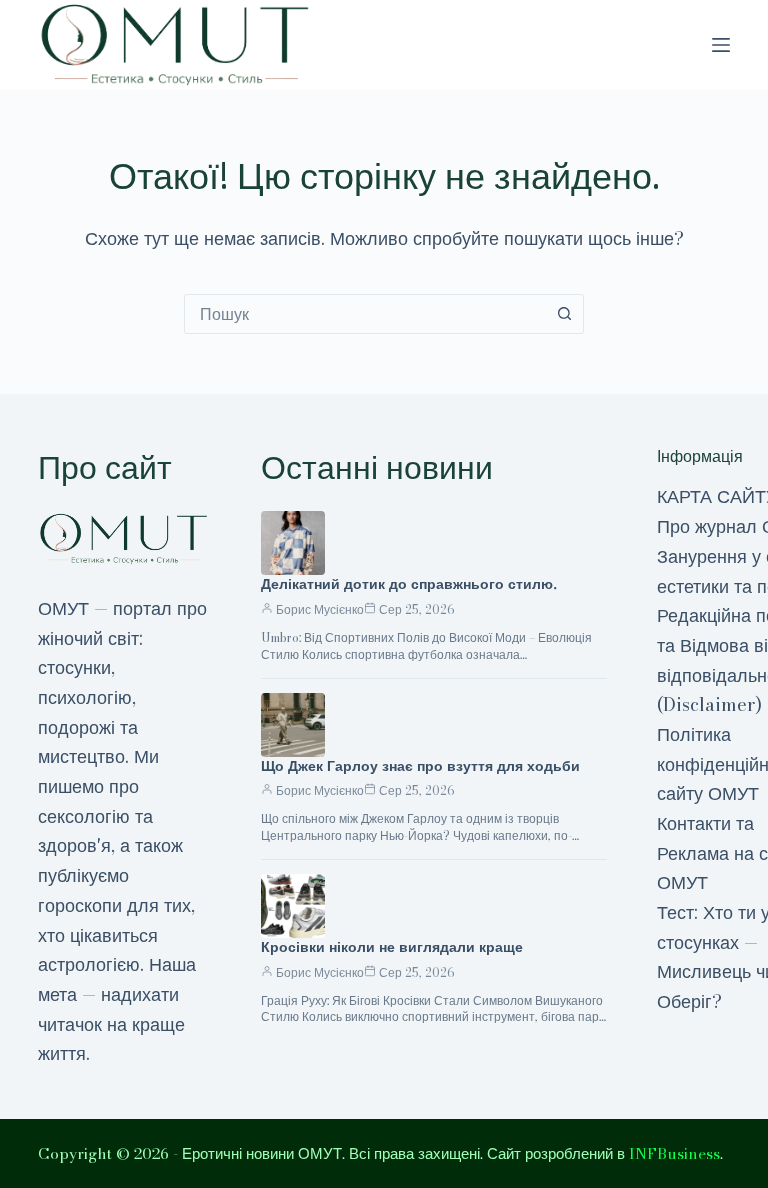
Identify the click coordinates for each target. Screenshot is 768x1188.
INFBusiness (674, 1153)
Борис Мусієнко (320, 609)
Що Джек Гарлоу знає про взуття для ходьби (420, 766)
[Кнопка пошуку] (564, 314)
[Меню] (721, 45)
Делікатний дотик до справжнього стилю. (409, 584)
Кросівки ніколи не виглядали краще (392, 947)
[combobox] (365, 314)
